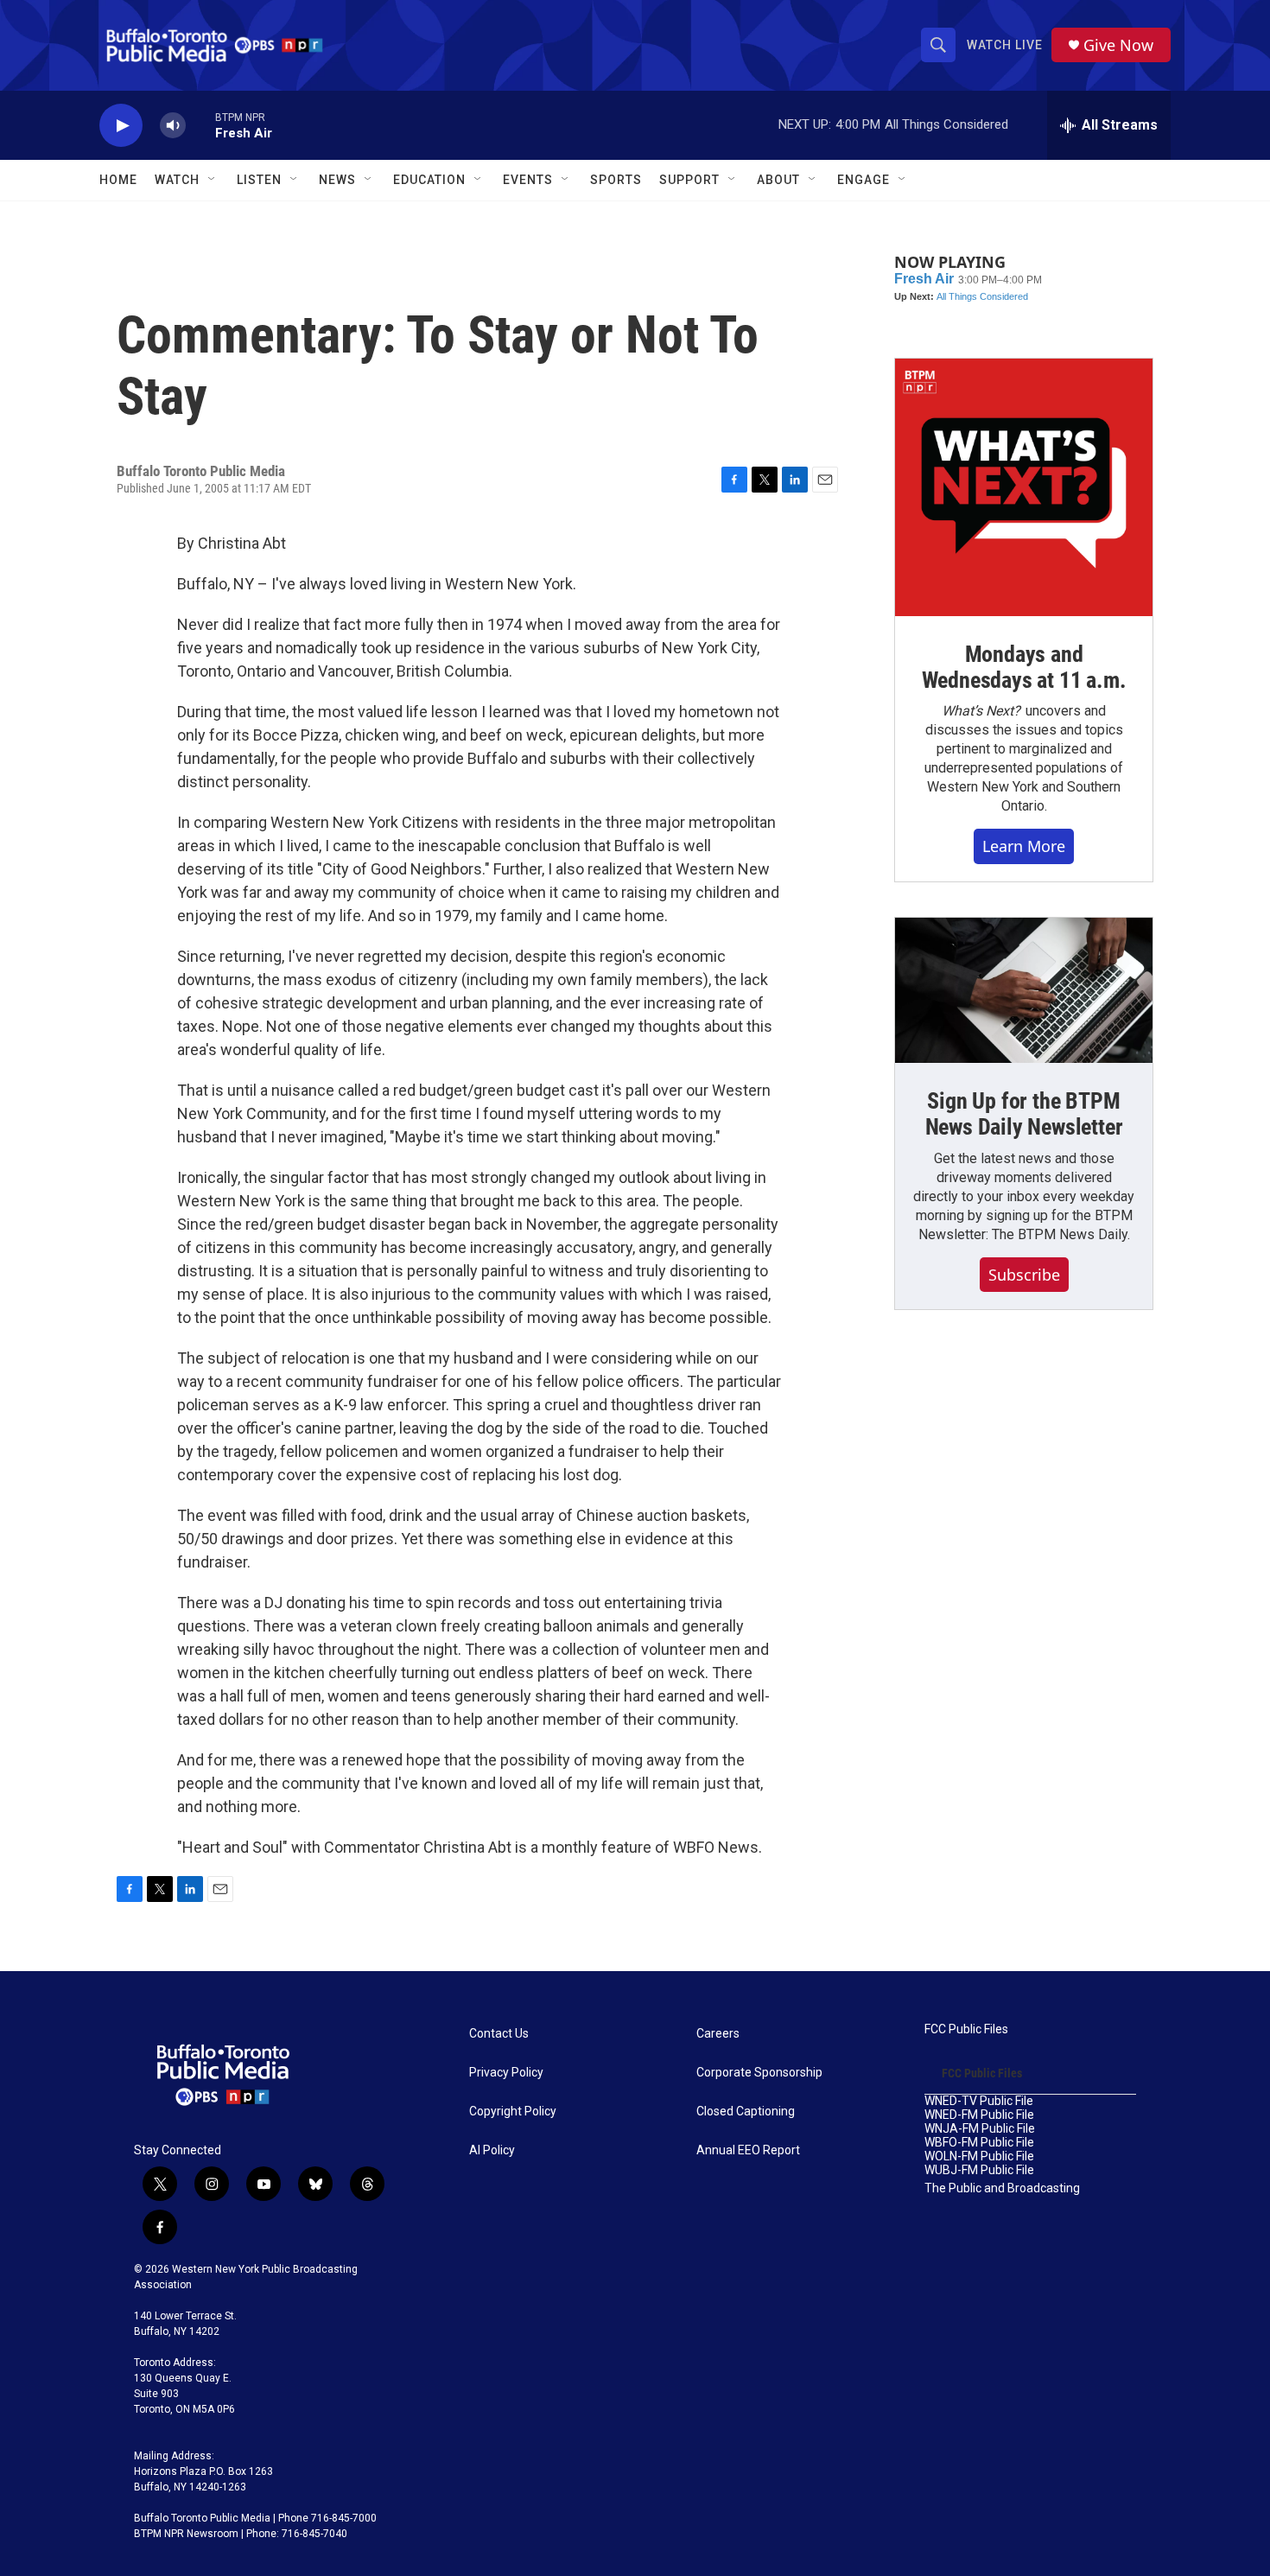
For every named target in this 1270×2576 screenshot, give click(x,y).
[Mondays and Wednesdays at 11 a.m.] (1024, 487)
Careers (718, 2034)
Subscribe (1024, 1275)
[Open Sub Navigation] (213, 180)
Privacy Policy (506, 2073)
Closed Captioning (746, 2112)
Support (689, 180)
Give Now (1118, 45)
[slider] (200, 125)
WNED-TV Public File (979, 2101)
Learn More (1024, 846)
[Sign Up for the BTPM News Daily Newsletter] (1024, 990)
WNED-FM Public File (979, 2115)
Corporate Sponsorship (759, 2073)
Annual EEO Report (748, 2150)
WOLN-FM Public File (979, 2156)
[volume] (173, 126)
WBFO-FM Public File (979, 2143)
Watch (177, 180)
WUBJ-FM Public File (979, 2170)
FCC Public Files (966, 2029)
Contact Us (499, 2034)
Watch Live (1005, 45)
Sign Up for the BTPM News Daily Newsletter (1024, 1114)
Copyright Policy (513, 2112)
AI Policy (492, 2150)
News (337, 180)
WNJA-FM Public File (980, 2129)
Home (118, 180)
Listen (259, 180)
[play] (121, 126)
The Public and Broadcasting (1002, 2188)
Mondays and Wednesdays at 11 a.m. (1024, 667)
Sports (616, 180)
